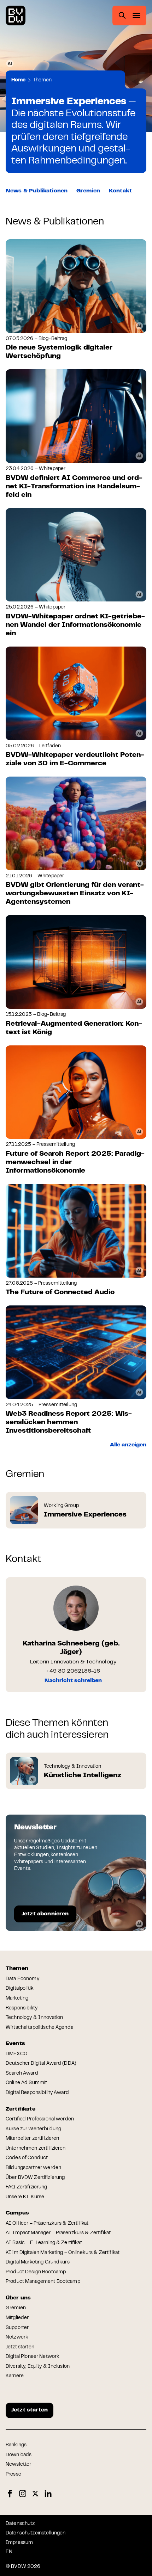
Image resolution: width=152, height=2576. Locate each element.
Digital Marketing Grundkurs (38, 2262)
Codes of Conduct (27, 2158)
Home (19, 80)
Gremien (88, 191)
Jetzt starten (20, 2347)
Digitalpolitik (20, 1989)
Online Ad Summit (26, 2083)
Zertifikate (21, 2109)
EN (9, 2552)
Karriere (15, 2376)
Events (15, 2044)
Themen (42, 80)
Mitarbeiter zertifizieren (33, 2139)
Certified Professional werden (40, 2119)
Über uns (18, 2298)
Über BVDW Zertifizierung (35, 2178)
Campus (17, 2213)
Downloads (19, 2455)
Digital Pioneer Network (33, 2357)
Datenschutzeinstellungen (36, 2533)
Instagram (23, 2494)
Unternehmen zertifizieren (36, 2149)
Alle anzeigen (128, 1445)
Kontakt (120, 191)
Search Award (22, 2074)
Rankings (16, 2445)
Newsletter (18, 2465)
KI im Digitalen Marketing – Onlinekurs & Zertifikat (63, 2253)
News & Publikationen (37, 191)
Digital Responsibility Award (37, 2093)
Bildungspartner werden (33, 2168)
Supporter (17, 2328)
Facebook (10, 2494)
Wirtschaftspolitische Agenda (39, 2028)
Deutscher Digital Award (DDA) (41, 2064)
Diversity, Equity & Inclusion (38, 2367)
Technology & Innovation (34, 2018)
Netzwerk (17, 2337)
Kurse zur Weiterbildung (33, 2129)
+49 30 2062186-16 (73, 1671)
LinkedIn (48, 2494)
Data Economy (22, 1979)
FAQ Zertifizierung (27, 2187)
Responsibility (22, 2008)
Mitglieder (17, 2318)
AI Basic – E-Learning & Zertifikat (44, 2243)
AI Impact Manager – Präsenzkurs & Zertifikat (58, 2233)
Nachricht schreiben (73, 1681)
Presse (13, 2475)
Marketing (17, 1999)
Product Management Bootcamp (43, 2282)
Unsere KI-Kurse (25, 2197)
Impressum (19, 2543)
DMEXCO (16, 2054)
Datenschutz (20, 2524)
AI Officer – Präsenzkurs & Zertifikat (47, 2224)
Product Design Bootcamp (36, 2272)
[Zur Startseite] (16, 16)
